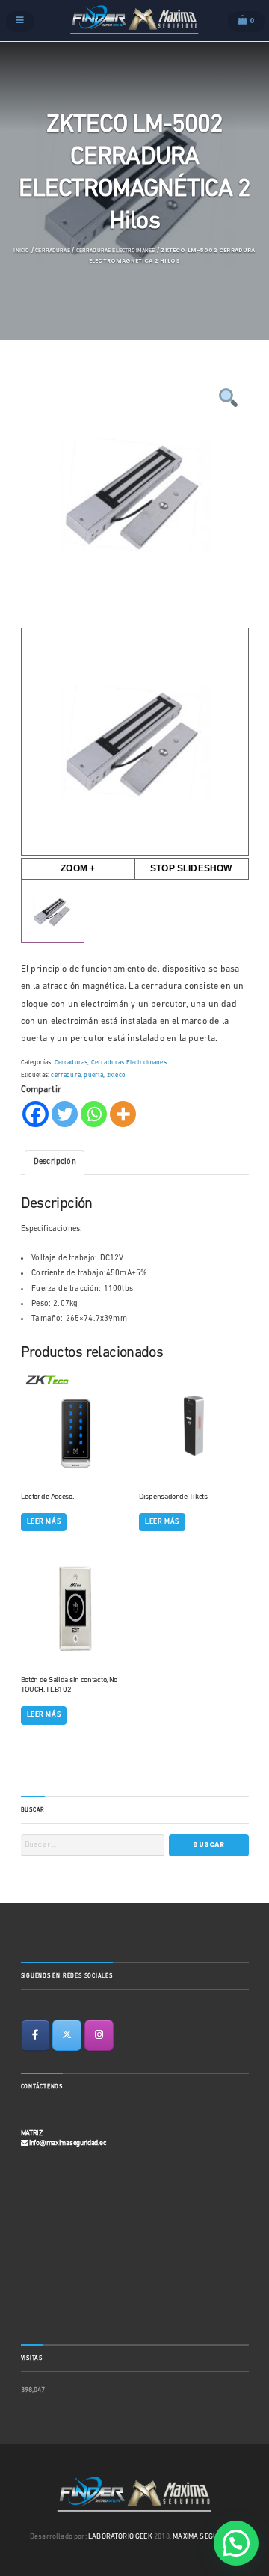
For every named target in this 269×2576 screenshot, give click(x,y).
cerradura (66, 1076)
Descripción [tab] (55, 1162)
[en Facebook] (35, 2035)
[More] (123, 1114)
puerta (93, 1076)
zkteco (116, 1076)
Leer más (44, 1522)
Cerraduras (53, 251)
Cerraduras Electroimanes (116, 251)
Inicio (21, 251)
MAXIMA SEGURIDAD (205, 2537)
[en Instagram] (99, 2035)
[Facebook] (35, 1114)
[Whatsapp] (94, 1114)
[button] (236, 2543)
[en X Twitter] (67, 2035)
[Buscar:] (93, 1845)
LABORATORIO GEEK (120, 2537)
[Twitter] (65, 1114)
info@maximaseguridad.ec (68, 2143)
